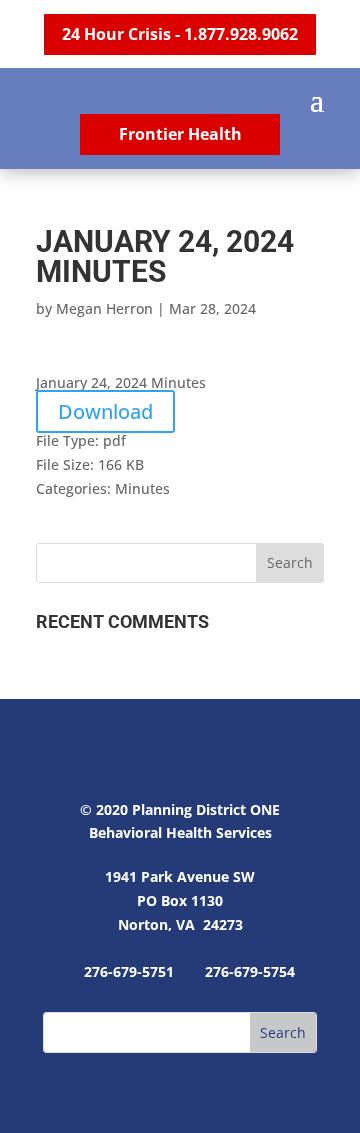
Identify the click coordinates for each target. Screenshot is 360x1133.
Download (105, 411)
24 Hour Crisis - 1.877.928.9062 (180, 34)
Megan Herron (104, 308)
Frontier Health (180, 134)
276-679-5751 (129, 971)
